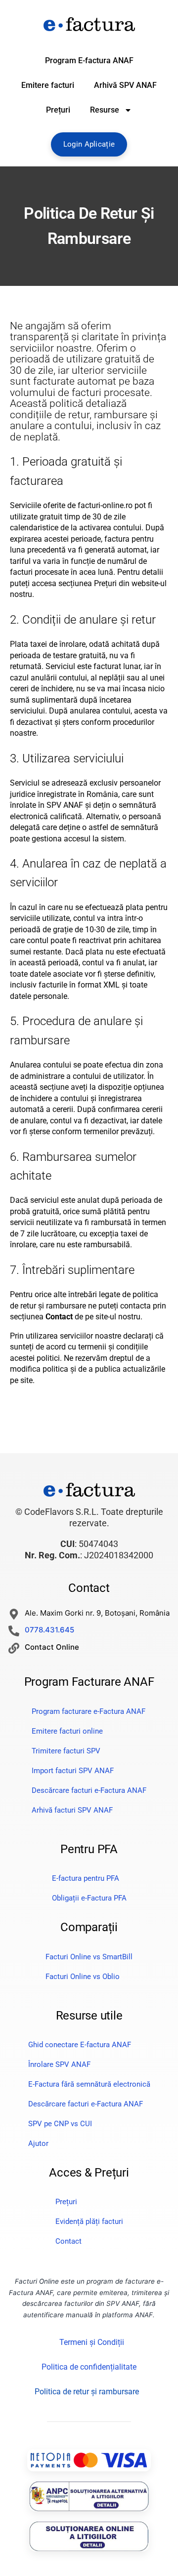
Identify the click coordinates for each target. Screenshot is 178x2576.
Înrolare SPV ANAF (59, 2064)
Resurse (105, 110)
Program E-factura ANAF (89, 60)
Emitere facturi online (67, 1731)
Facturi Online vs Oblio (83, 1977)
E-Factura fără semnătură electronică (89, 2084)
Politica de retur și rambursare (87, 2392)
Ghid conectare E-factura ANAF (80, 2045)
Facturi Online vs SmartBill (89, 1957)
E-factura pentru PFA (86, 1878)
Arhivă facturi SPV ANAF (72, 1810)
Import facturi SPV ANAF (73, 1771)
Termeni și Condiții (92, 2342)
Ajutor (38, 2143)
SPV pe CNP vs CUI (60, 2124)
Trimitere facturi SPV (66, 1751)
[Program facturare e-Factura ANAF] (89, 24)
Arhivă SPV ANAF (125, 85)
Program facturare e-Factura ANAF (89, 1711)
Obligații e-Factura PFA (89, 1898)
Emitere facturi (48, 85)
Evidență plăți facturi (89, 2221)
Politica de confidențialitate (89, 2367)
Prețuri (58, 110)
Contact (68, 2241)
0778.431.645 (49, 1630)
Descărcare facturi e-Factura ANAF (89, 1790)
